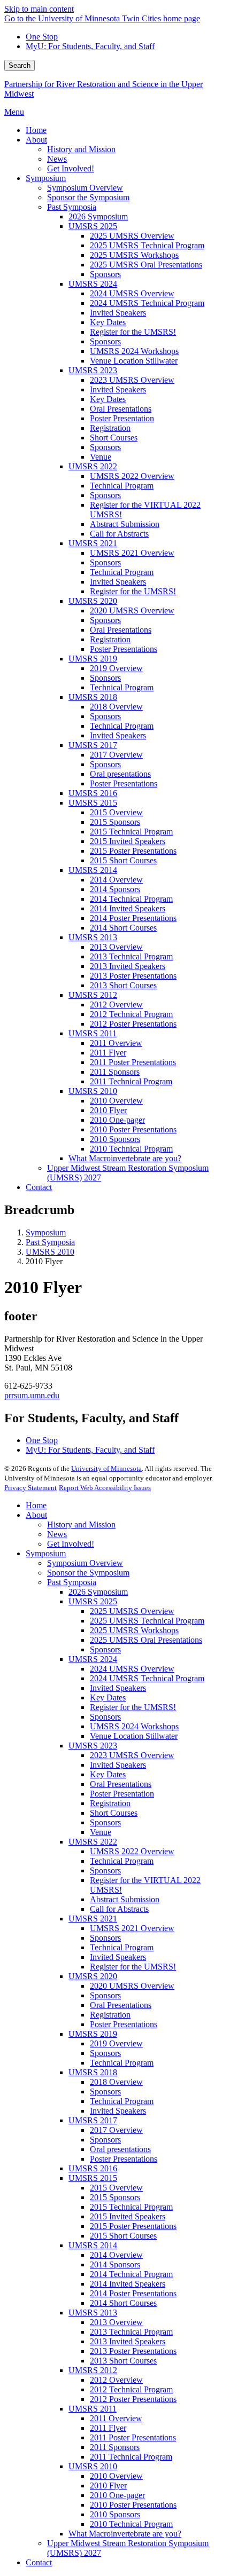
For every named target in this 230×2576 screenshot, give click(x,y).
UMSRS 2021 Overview (132, 1928)
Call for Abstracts (119, 1909)
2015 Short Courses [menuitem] (123, 860)
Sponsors (105, 1649)
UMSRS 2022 (93, 1842)
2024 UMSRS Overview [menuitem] (132, 293)
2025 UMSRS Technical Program (147, 1621)
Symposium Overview (85, 1563)
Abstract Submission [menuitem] (125, 524)
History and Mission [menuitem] (81, 149)
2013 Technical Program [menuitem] (131, 956)
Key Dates (108, 1697)
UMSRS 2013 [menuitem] (93, 937)
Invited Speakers (118, 1688)
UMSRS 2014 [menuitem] (93, 870)
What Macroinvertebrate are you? (125, 2534)
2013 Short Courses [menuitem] (123, 985)
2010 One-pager (117, 2495)
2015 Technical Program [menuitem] (131, 832)
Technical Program (122, 1861)
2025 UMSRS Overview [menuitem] (132, 236)
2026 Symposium (98, 1592)
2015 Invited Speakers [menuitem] (128, 841)
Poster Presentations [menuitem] (124, 649)
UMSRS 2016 (93, 2168)
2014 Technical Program (131, 2274)
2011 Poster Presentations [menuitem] (133, 1062)
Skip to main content (39, 9)
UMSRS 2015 (93, 2178)
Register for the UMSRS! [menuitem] (133, 332)
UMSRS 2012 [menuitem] (93, 995)
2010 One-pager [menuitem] (117, 1120)
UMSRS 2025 (93, 1601)
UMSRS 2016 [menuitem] (93, 793)
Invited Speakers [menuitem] (118, 313)
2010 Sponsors (115, 2514)
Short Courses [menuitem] (114, 438)
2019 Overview (116, 2043)
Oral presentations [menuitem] (120, 774)
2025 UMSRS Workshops (134, 1630)
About (36, 1515)
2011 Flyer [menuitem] (108, 1053)
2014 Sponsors (115, 2264)
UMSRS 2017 (93, 2120)
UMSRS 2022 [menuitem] (93, 466)
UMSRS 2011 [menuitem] (93, 1033)
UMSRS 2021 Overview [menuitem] (132, 553)
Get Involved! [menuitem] (71, 168)
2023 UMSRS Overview (132, 1755)
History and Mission (81, 1525)
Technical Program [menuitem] (122, 486)
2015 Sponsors (115, 2197)
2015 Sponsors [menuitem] (115, 822)
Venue (101, 1832)
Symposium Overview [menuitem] (85, 188)
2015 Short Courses (123, 2236)
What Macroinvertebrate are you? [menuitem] (125, 1158)
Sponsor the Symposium (88, 1573)
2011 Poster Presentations (133, 2437)
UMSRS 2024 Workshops (134, 1726)
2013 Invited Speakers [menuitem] (128, 966)
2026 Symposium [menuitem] (98, 216)
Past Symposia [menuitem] (72, 207)
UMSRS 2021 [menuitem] (93, 543)
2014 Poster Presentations (133, 2293)
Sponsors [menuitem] (105, 274)
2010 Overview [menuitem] (116, 1101)
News (57, 1534)
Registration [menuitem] (110, 428)
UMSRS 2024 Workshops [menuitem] (134, 351)
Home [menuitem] (36, 130)
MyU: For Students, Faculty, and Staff (90, 46)
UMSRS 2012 (93, 2370)
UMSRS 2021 (93, 1919)
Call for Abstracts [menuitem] (119, 534)
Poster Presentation (122, 1794)
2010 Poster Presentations (133, 2505)
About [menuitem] (36, 140)
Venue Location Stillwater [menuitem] (134, 361)
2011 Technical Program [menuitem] (131, 1081)
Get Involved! (71, 1544)
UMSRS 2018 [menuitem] (93, 697)
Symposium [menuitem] (46, 178)
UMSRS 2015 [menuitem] (93, 803)
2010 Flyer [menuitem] (108, 1110)
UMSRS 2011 (93, 2409)
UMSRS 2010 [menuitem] (93, 1091)
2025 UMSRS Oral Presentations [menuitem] (146, 265)
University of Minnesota (106, 1468)
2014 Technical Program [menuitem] (131, 899)
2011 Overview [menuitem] (116, 1043)
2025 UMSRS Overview (132, 1611)
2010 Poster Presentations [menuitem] (133, 1129)
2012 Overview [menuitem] (116, 1005)
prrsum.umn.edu (32, 1395)
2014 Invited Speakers (128, 2284)
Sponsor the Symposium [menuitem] (88, 197)
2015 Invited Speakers (128, 2216)
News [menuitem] (57, 159)
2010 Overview (116, 2476)
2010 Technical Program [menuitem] (131, 1149)
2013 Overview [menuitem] (116, 947)
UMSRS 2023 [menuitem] (93, 370)
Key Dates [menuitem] (108, 322)
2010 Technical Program (131, 2524)
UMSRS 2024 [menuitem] (93, 284)
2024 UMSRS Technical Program (147, 1678)
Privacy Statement (30, 1488)
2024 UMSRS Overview (132, 1669)
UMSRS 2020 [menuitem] (93, 601)
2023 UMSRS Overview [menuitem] (132, 380)
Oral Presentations (121, 1784)
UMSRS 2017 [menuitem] (93, 745)
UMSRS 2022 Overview (132, 1851)
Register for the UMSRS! (133, 1707)
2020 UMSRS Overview (132, 1986)
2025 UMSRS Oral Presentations (146, 1640)
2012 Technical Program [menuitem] (131, 1014)
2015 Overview (116, 2188)
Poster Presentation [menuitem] (122, 418)
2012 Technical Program (131, 2389)
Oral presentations (120, 2149)
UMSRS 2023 (93, 1746)
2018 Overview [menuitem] (116, 707)
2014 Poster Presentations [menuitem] (133, 918)
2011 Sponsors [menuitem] (115, 1072)
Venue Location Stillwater (134, 1736)
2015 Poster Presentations (133, 2226)
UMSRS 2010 (50, 1252)
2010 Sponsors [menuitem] (115, 1139)
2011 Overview (116, 2418)
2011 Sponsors (115, 2447)
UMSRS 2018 (93, 2072)
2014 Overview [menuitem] (116, 880)
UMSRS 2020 (93, 1976)
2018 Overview (116, 2082)
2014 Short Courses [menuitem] (123, 928)
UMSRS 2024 (93, 1659)
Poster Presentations (124, 2024)
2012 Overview (116, 2380)
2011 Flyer (108, 2428)
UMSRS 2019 (93, 2034)
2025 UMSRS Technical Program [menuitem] (147, 245)
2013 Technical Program (131, 2332)
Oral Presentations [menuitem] (121, 409)
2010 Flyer (108, 2486)
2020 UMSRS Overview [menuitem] (132, 610)
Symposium (46, 1232)
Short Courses (114, 1813)
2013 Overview (116, 2322)
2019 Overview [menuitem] (116, 668)
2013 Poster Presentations (133, 2351)
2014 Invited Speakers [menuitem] (128, 908)
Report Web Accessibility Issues (105, 1488)
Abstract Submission (125, 1899)
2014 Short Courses (123, 2303)
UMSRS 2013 (93, 2313)
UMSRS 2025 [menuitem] (93, 226)
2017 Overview (116, 2130)
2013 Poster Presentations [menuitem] (133, 976)
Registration (110, 1803)
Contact (39, 2562)
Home (36, 1505)
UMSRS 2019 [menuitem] (93, 659)
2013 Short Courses (123, 2361)
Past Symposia (50, 1242)
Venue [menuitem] (101, 457)
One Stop (42, 37)
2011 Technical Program (131, 2457)
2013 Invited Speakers (128, 2341)
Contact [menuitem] (39, 1187)
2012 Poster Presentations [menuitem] (133, 1024)
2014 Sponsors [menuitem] (115, 889)
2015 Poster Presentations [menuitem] (133, 851)
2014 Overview (116, 2255)
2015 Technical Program (131, 2207)
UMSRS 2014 (93, 2245)
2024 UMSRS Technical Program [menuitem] (147, 303)
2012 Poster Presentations (133, 2399)
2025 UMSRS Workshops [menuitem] (134, 255)
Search (20, 65)
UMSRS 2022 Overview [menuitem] (132, 476)
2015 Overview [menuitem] (116, 812)
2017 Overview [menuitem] (116, 755)
